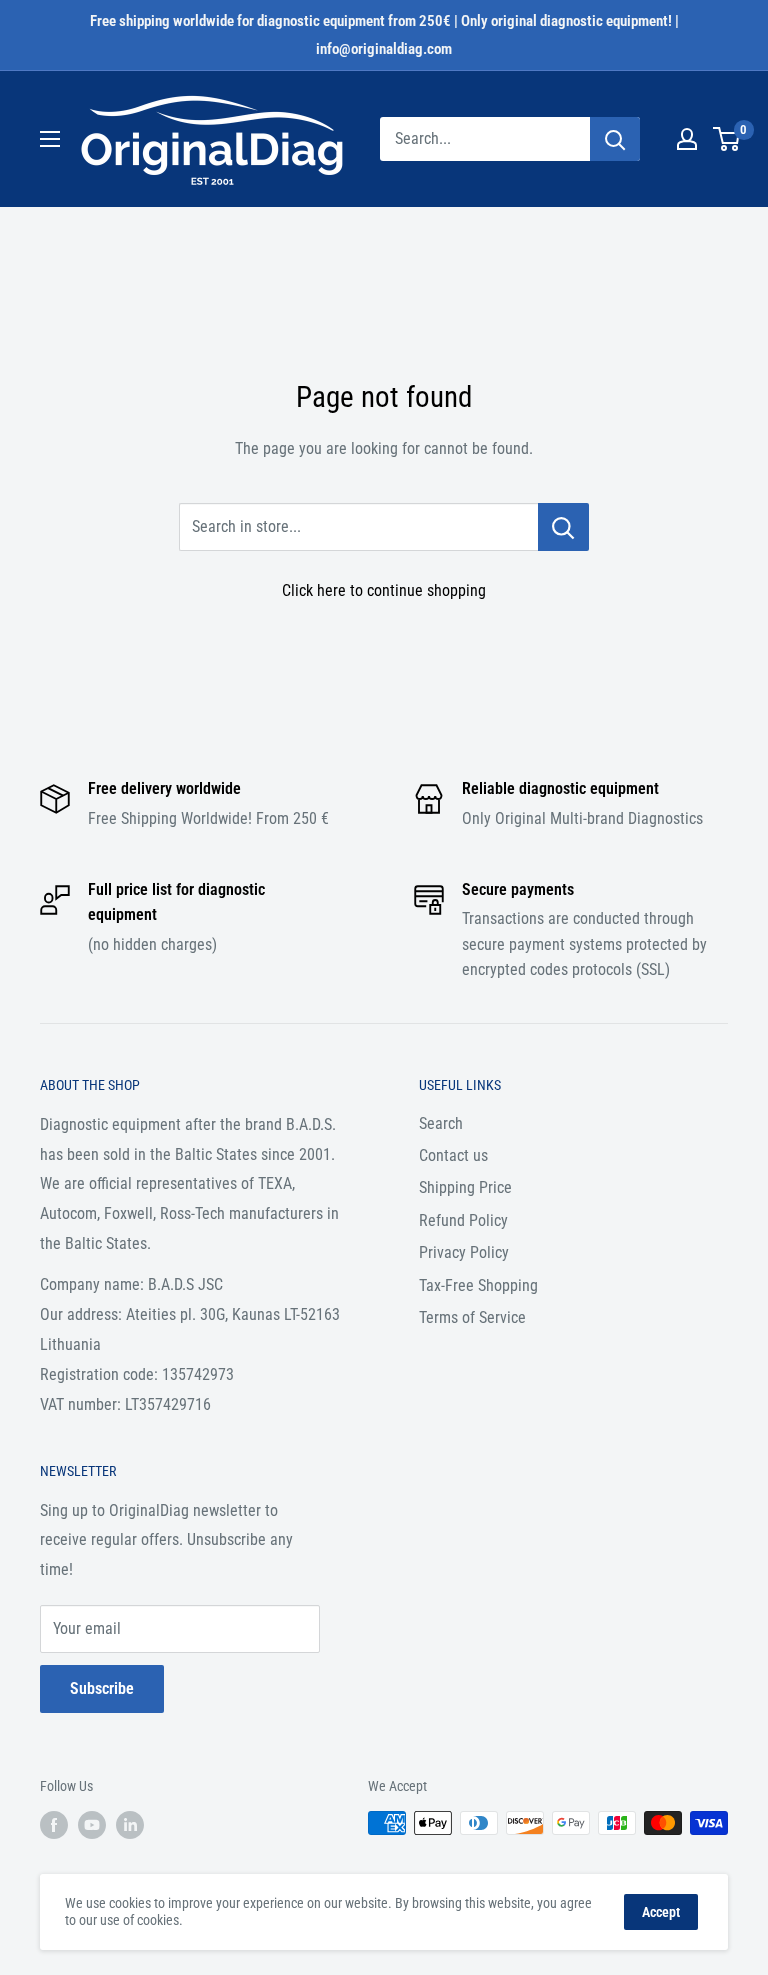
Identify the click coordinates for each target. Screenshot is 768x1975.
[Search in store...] (563, 527)
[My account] (687, 139)
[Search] (615, 139)
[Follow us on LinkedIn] (130, 1825)
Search (441, 1123)
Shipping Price (465, 1187)
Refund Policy (463, 1220)
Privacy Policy (464, 1252)
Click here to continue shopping (384, 590)
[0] (727, 139)
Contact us (453, 1155)
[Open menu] (50, 139)
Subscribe (102, 1688)
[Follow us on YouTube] (92, 1825)
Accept (661, 1912)
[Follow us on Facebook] (54, 1825)
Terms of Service (472, 1317)
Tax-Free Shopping (478, 1285)
